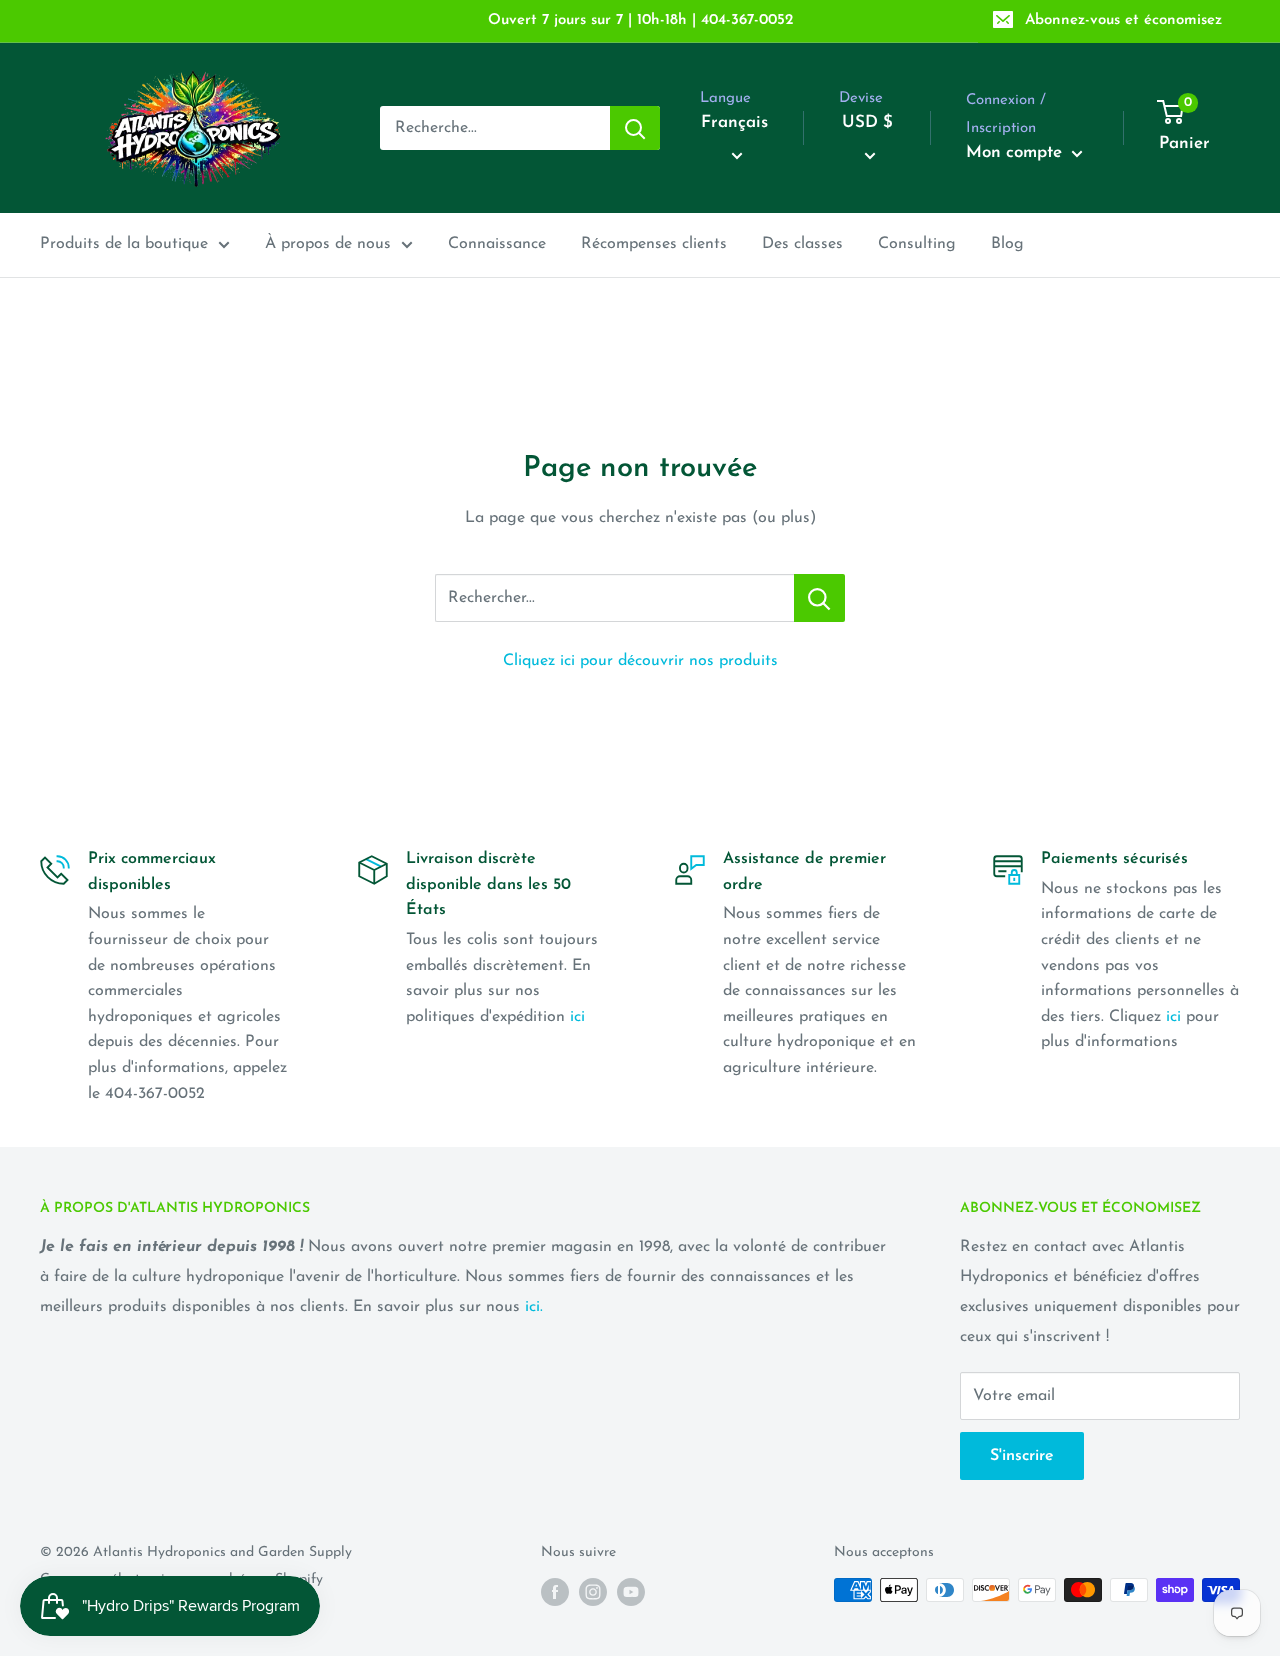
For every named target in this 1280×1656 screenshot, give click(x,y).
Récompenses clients (654, 244)
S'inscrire (1022, 1456)
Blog (1007, 244)
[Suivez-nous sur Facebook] (555, 1592)
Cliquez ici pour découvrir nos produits (640, 661)
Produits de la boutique (124, 244)
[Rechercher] (635, 128)
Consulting (917, 244)
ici (577, 1017)
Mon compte (1016, 152)
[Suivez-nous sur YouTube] (631, 1592)
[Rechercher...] (819, 598)
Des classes (802, 244)
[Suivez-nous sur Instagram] (593, 1592)
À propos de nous (328, 244)
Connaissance (497, 244)
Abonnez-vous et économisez (1123, 20)
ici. (534, 1307)
